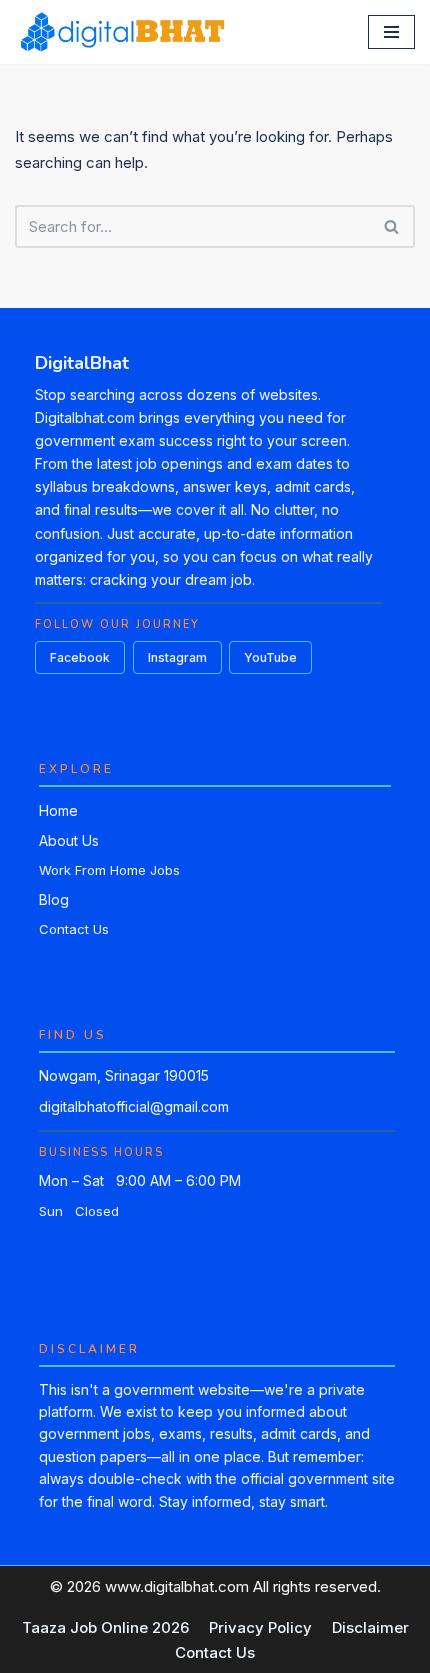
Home (58, 810)
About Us (69, 840)
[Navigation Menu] (391, 32)
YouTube (270, 657)
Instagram (177, 657)
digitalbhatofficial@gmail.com (134, 1106)
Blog (54, 899)
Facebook (80, 657)
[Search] (392, 226)
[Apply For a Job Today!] (121, 32)
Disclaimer (370, 1627)
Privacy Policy (260, 1627)
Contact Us (74, 929)
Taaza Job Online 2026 (105, 1627)
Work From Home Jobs (109, 870)
